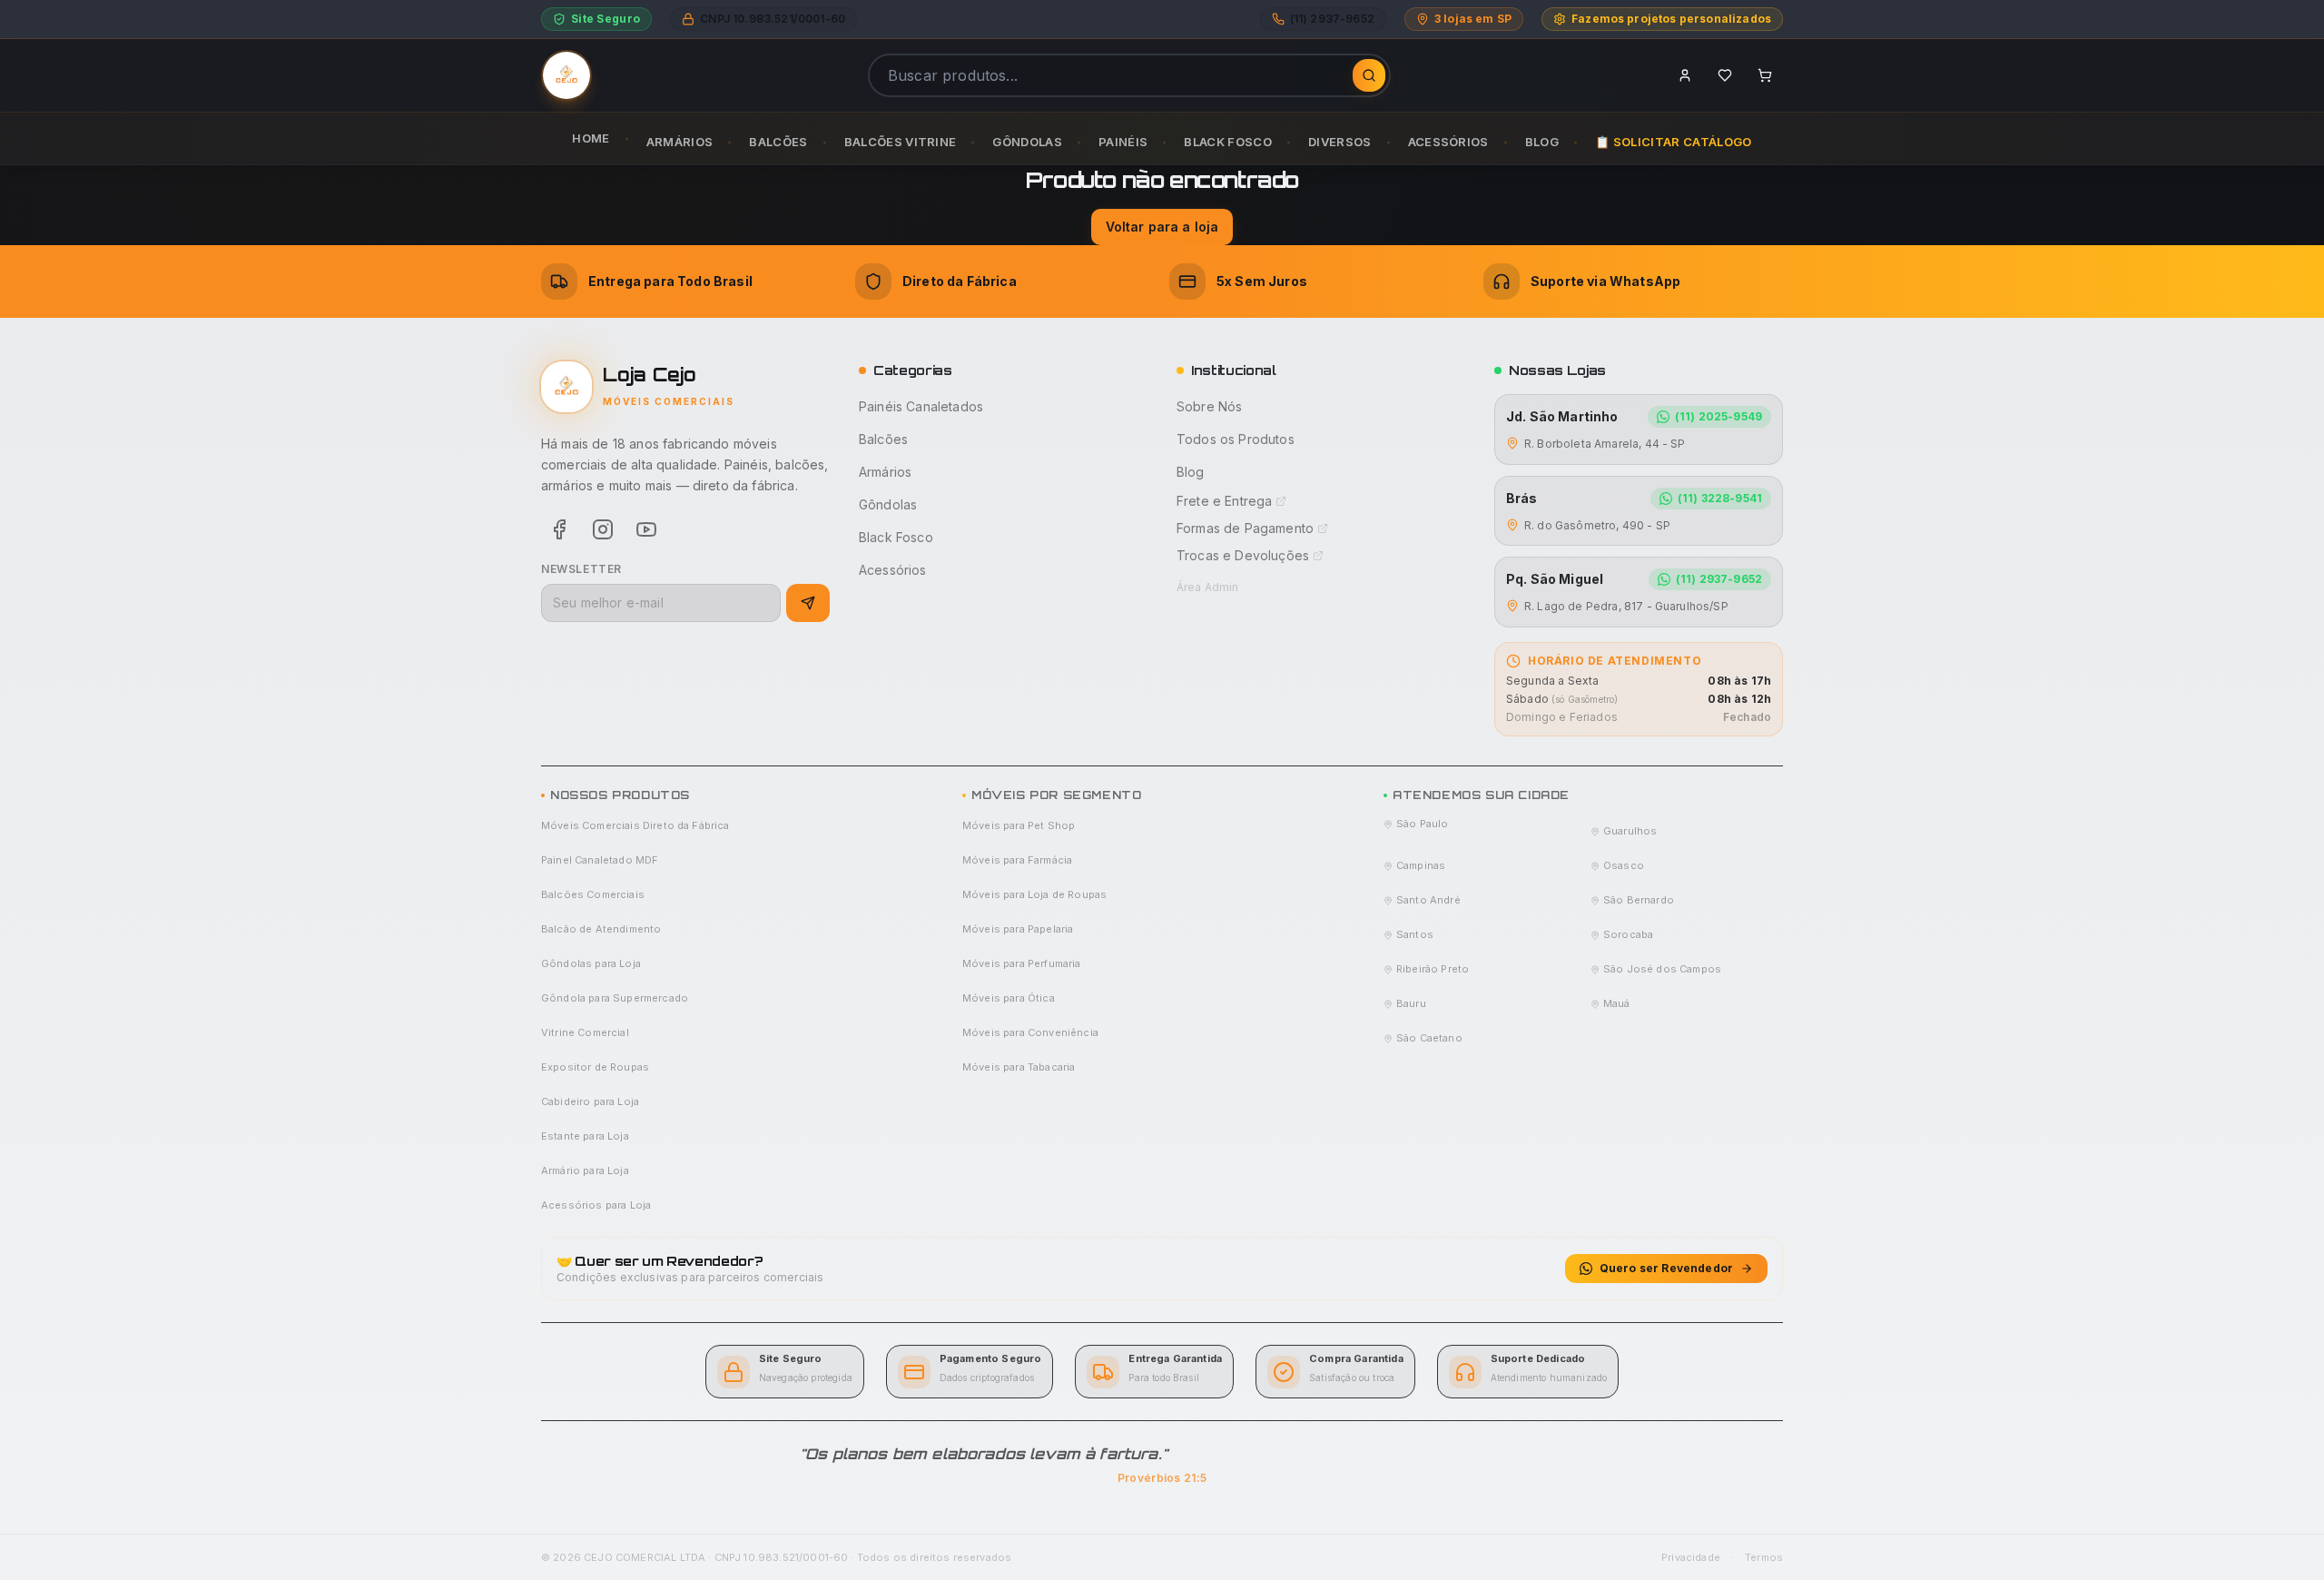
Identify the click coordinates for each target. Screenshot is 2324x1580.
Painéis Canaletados (921, 406)
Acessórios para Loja (596, 1205)
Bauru (1411, 1003)
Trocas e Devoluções (1243, 555)
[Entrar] (1685, 75)
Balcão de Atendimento (601, 929)
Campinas (1421, 865)
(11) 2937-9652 (1719, 579)
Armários (885, 472)
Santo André (1428, 900)
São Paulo (1422, 824)
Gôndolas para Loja (591, 963)
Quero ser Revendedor (1666, 1268)
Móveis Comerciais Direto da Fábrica (635, 825)
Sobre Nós (1209, 406)
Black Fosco (896, 537)
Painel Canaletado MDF (600, 860)
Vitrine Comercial (585, 1032)
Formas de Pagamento (1245, 528)
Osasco (1624, 865)
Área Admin (1208, 587)
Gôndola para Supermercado (615, 998)
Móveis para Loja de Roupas (1034, 894)
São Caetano (1429, 1038)
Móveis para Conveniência (1030, 1032)
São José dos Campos (1662, 969)
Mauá (1617, 1003)
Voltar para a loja (1162, 227)
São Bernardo (1639, 900)
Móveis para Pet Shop (1019, 825)
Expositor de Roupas (595, 1067)
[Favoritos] (1725, 75)
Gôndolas (888, 504)
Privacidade (1691, 1557)
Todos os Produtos (1236, 439)
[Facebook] (559, 529)
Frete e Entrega (1224, 501)
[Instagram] (603, 529)
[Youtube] (646, 529)
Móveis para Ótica (1009, 998)
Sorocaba (1628, 934)
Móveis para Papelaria (1018, 929)
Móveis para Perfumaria (1022, 963)
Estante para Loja (585, 1136)
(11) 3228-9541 (1720, 498)
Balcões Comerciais (593, 894)
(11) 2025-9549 (1718, 416)
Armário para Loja (585, 1170)
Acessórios (893, 570)
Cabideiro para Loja (590, 1101)
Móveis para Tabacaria (1019, 1067)
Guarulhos (1630, 831)
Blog (1191, 472)
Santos (1415, 934)
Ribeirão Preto (1433, 969)
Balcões (883, 439)
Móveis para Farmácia (1017, 860)
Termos (1764, 1557)
